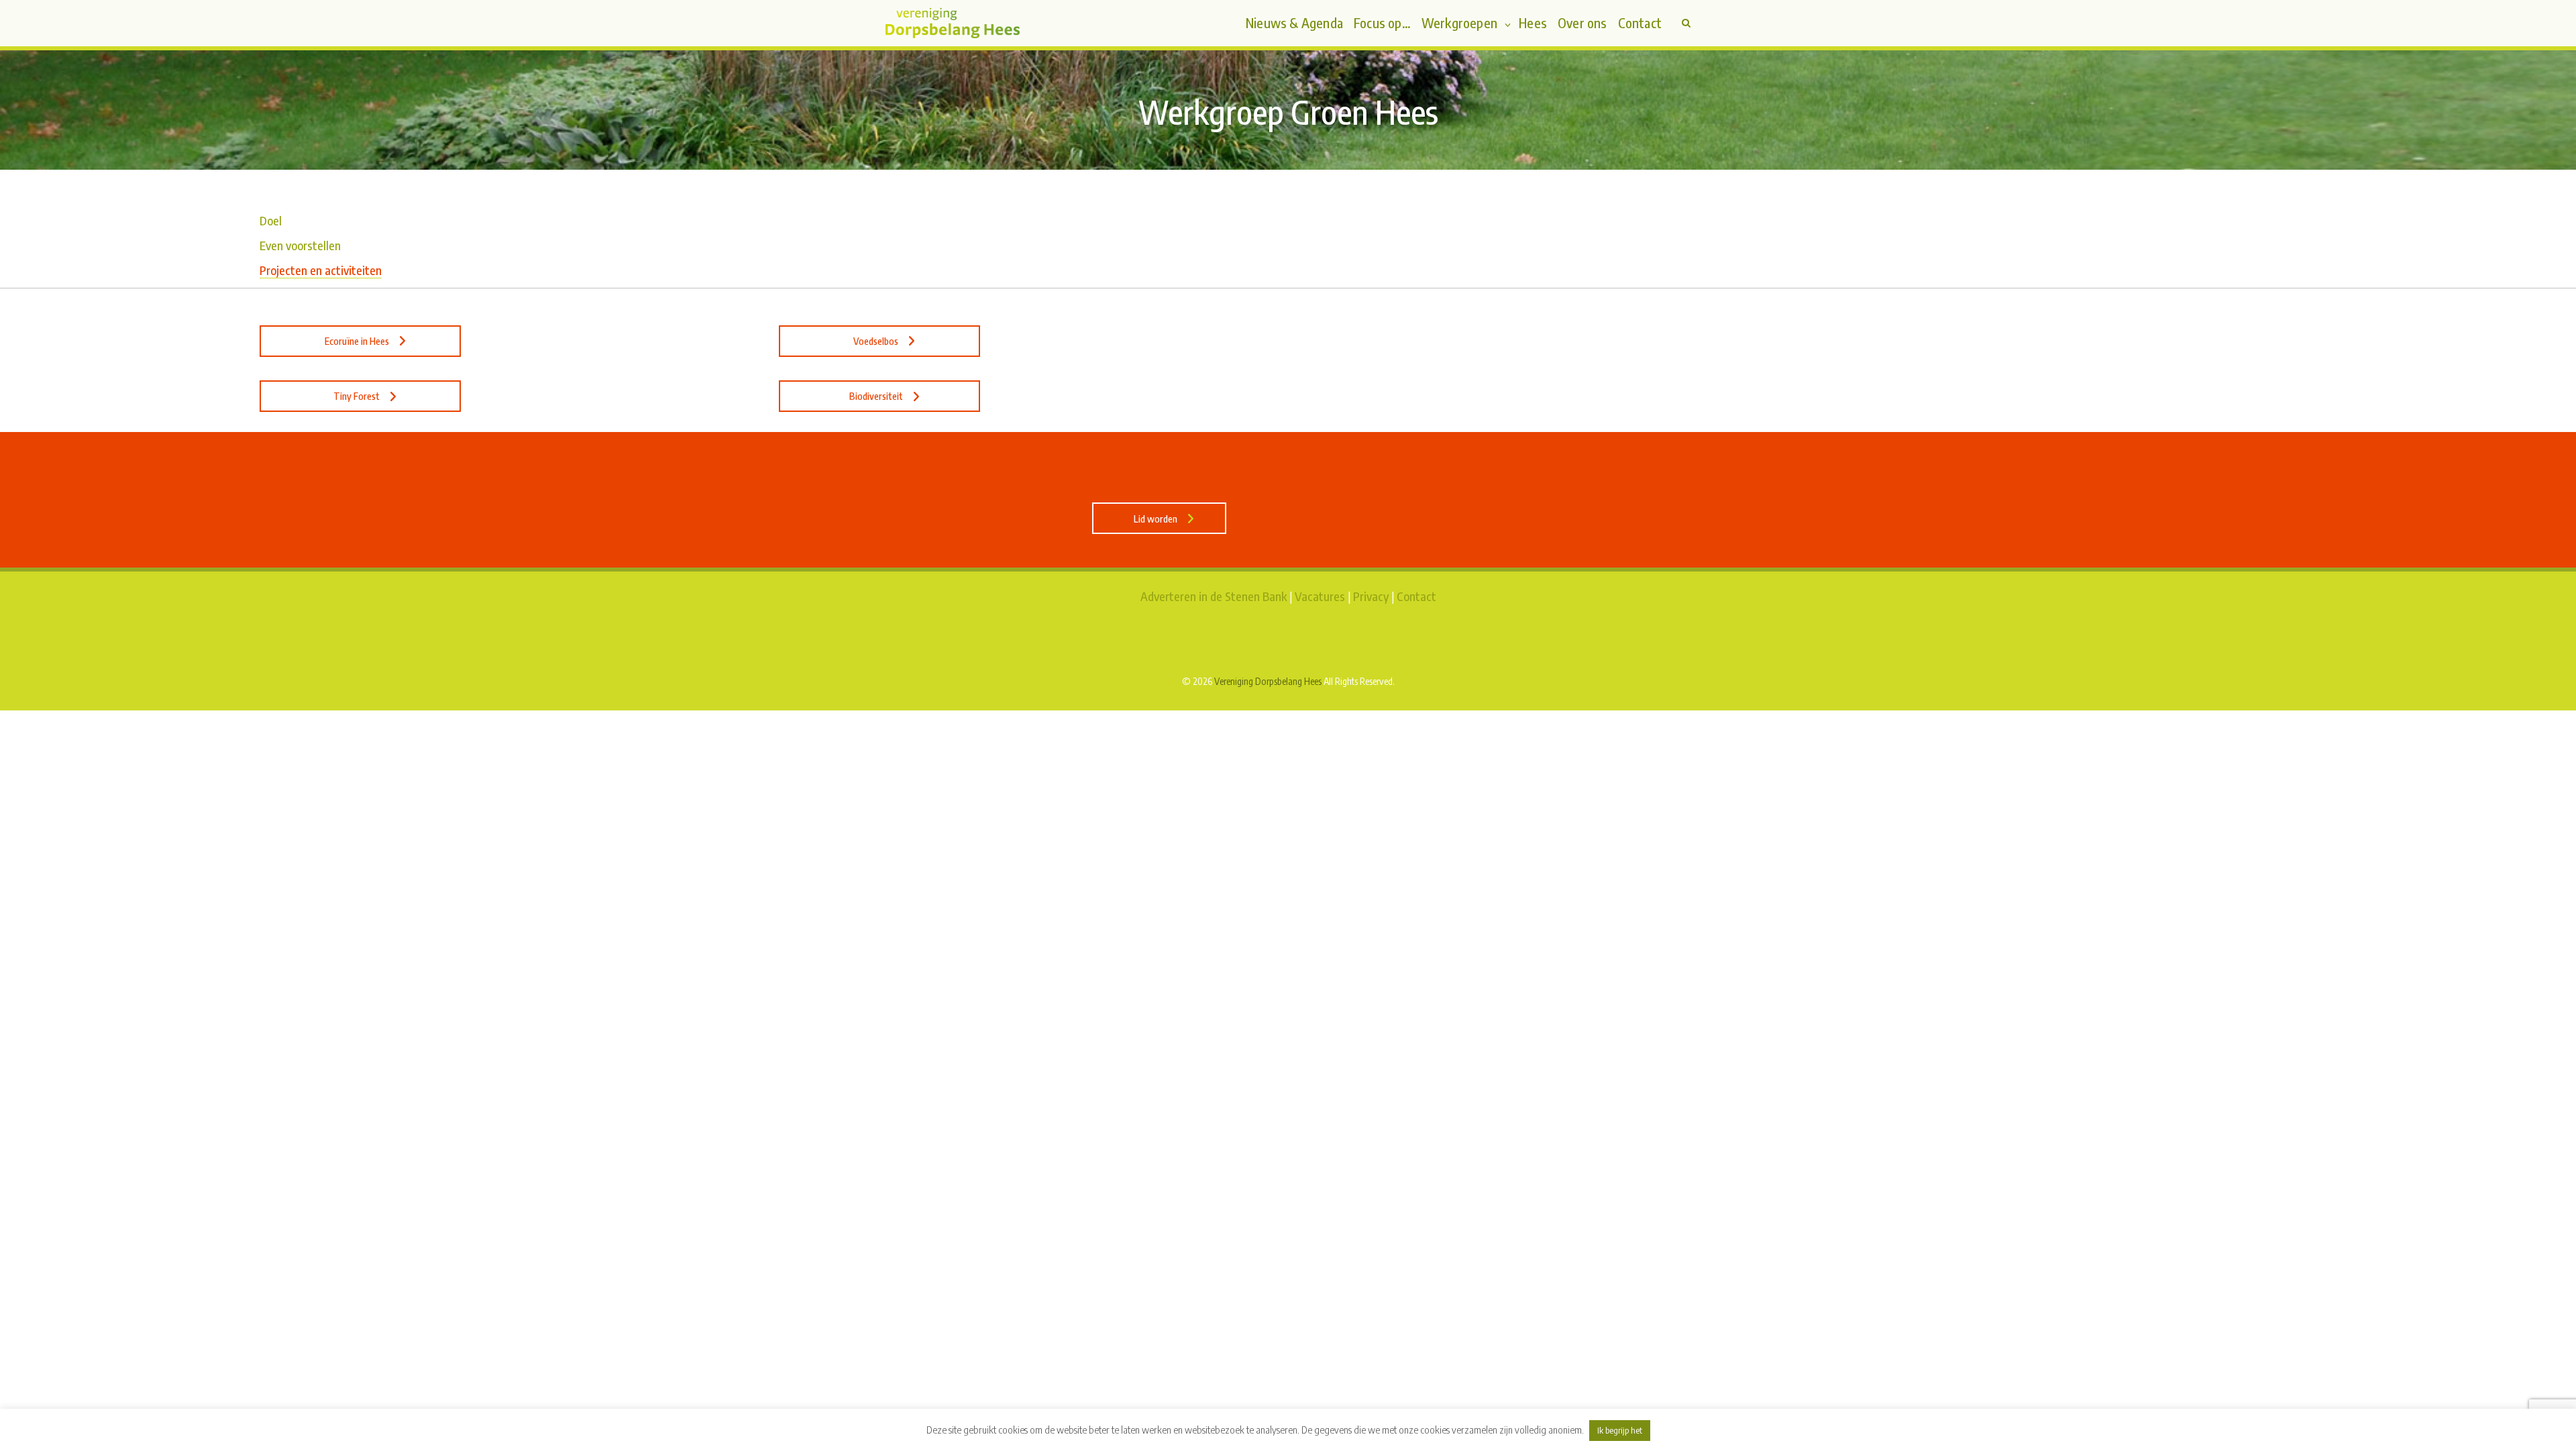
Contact (1416, 596)
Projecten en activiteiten (321, 270)
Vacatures (1320, 596)
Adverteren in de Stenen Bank (1214, 596)
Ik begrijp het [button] (1620, 1430)
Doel (271, 220)
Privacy (1371, 596)
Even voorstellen (300, 245)
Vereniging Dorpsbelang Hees (1268, 681)
